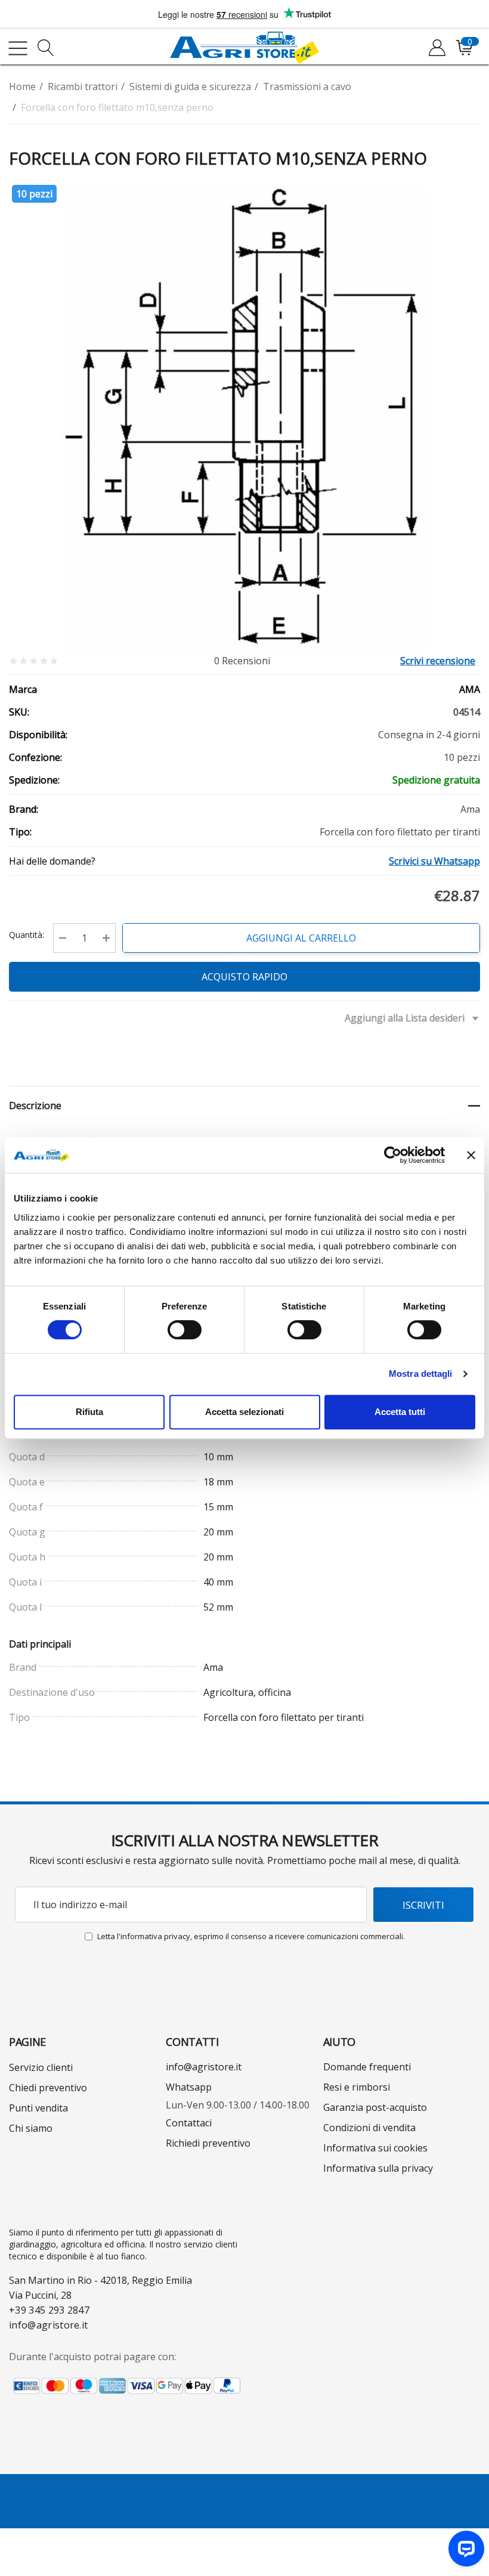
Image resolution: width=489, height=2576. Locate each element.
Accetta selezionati (244, 1412)
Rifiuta (89, 1412)
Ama (470, 689)
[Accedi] (436, 48)
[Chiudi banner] (471, 1155)
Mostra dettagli (421, 1374)
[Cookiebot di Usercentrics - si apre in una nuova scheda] (393, 1155)
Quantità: (27, 935)
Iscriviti (423, 1905)
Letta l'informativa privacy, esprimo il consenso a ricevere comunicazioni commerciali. (251, 1936)
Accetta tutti (400, 1412)
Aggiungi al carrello (301, 938)
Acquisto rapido (244, 977)
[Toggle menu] (18, 48)
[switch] (185, 1330)
